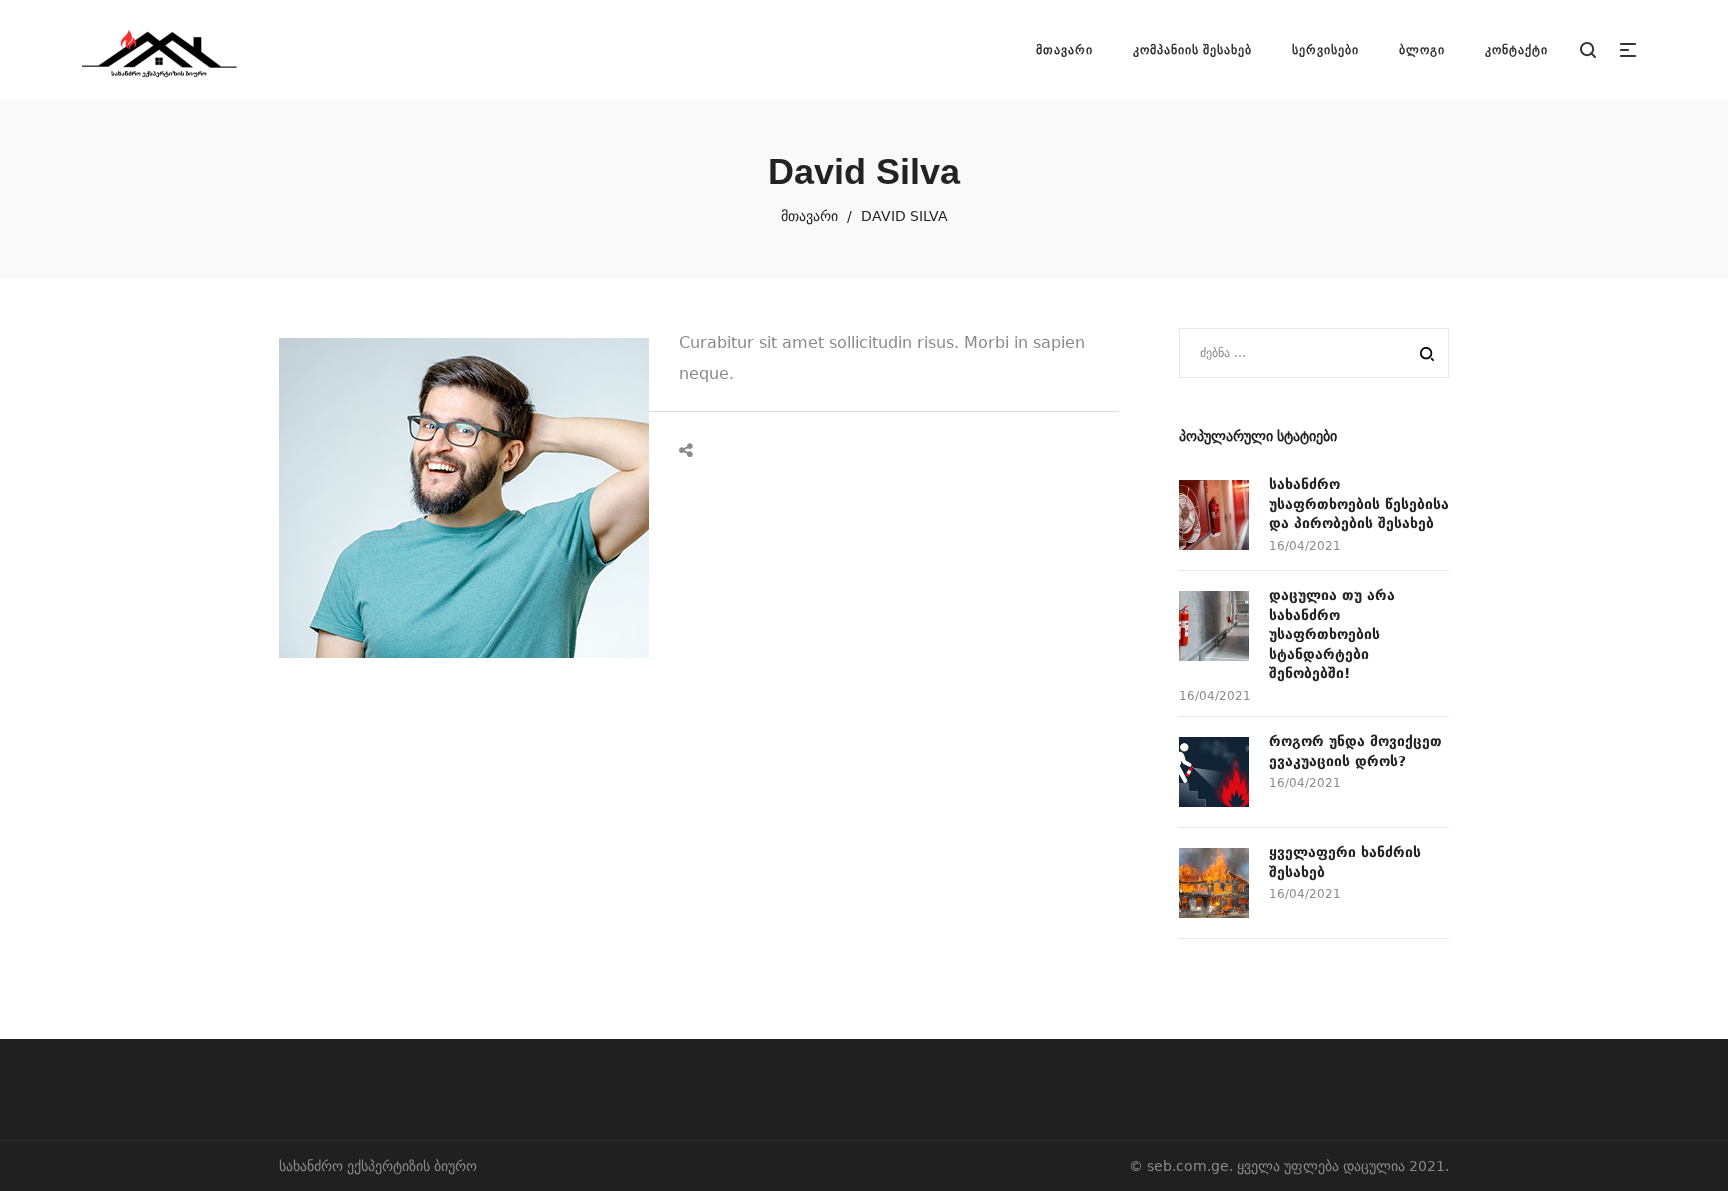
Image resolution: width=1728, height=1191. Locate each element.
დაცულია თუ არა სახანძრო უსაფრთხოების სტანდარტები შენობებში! (1332, 634)
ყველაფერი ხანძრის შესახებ (1345, 862)
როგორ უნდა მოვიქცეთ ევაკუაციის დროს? (1355, 751)
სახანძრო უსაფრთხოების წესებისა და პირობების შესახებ (1359, 503)
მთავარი (809, 216)
